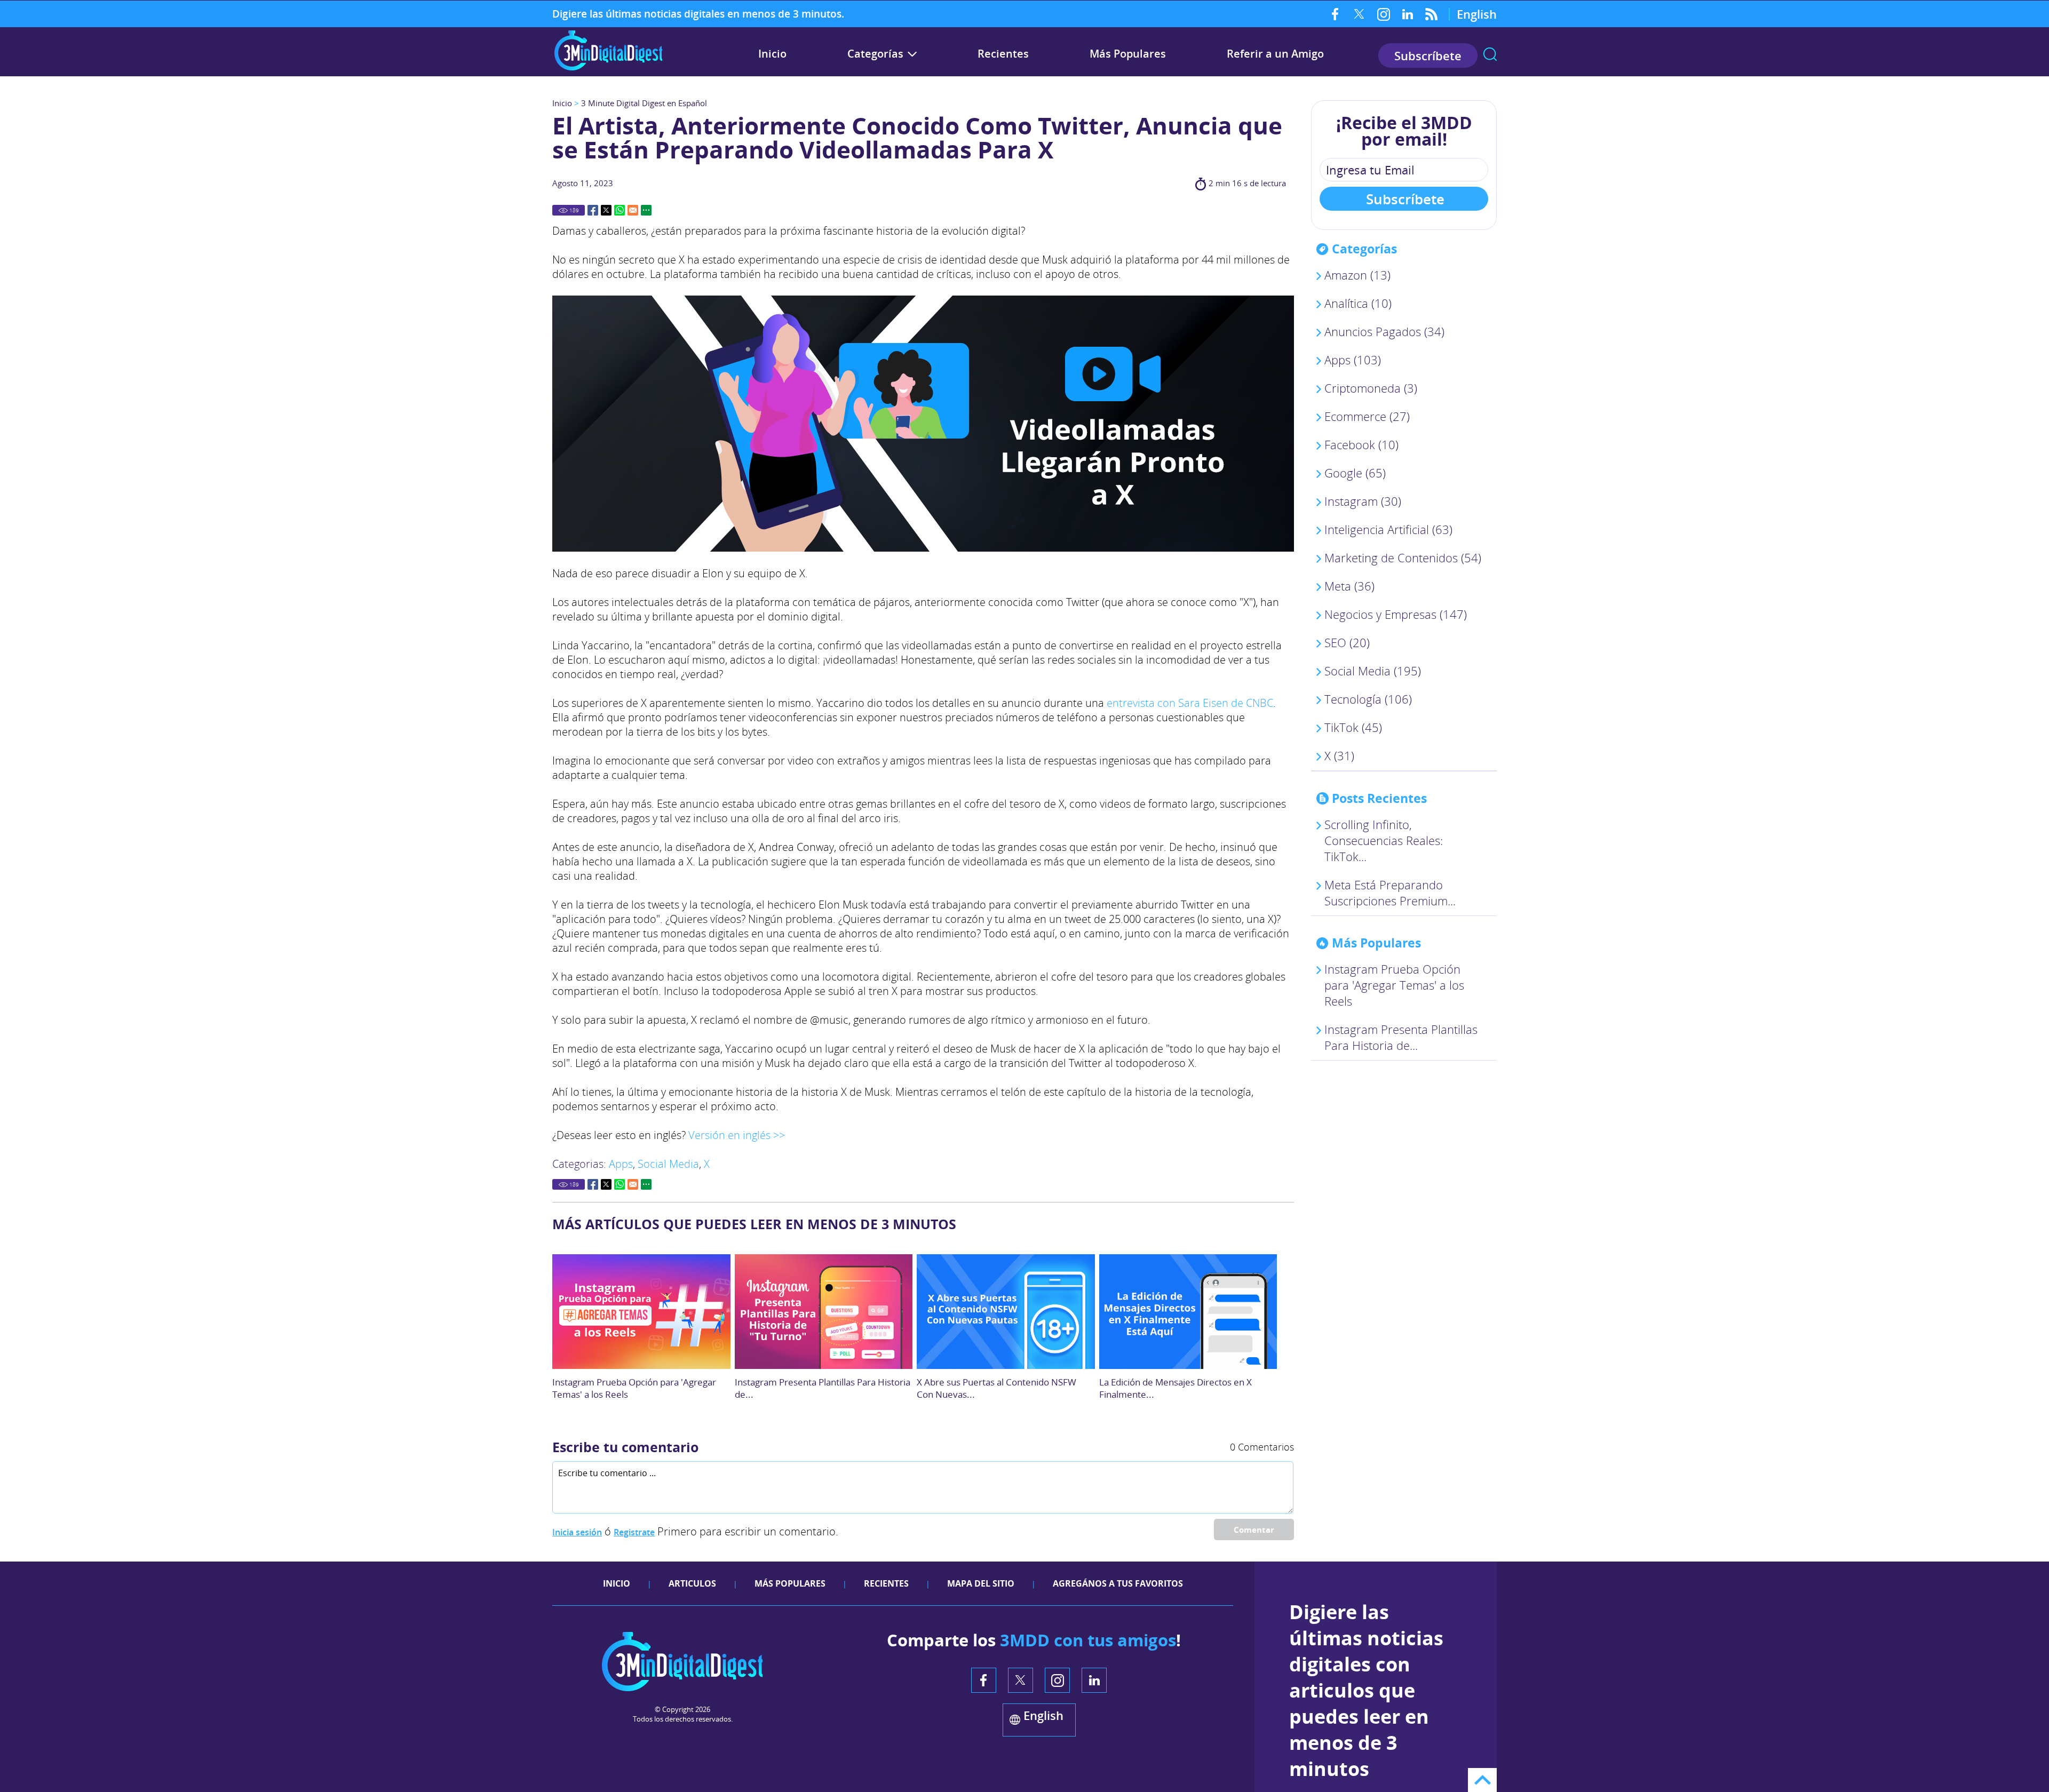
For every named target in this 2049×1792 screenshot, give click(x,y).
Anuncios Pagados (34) (1384, 331)
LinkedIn (1407, 14)
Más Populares (1128, 54)
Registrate (634, 1532)
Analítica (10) (1358, 303)
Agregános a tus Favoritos (1118, 1583)
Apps (621, 1164)
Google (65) (1355, 473)
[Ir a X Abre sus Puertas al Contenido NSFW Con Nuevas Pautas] (1006, 1312)
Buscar (1490, 54)
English (1477, 14)
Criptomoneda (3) (1371, 388)
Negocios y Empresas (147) (1396, 614)
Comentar (1254, 1530)
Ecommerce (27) (1367, 416)
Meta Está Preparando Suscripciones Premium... (1390, 893)
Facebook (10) (1361, 444)
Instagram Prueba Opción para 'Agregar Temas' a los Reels (1394, 985)
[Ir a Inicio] (608, 69)
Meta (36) (1349, 586)
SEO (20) (1347, 642)
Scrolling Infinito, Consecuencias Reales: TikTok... (1384, 840)
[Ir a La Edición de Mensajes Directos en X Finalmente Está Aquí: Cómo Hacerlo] (1188, 1312)
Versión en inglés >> (737, 1135)
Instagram (1383, 14)
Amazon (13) (1357, 275)
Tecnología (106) (1368, 699)
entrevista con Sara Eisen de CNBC (1190, 703)
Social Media (668, 1164)
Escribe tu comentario (625, 1447)
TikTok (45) (1353, 727)
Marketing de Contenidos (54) (1403, 557)
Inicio (772, 54)
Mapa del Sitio (981, 1583)
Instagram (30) (1363, 501)
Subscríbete (1428, 55)
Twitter (1359, 14)
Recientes (1003, 54)
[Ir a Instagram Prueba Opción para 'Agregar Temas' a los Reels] (641, 1312)
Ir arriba (1482, 1780)
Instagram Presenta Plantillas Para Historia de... (1401, 1037)
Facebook (1335, 14)
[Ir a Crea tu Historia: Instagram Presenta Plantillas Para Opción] (824, 1312)
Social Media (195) (1373, 671)
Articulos (692, 1583)
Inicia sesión (577, 1532)
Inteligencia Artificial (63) (1388, 529)
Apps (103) (1353, 360)
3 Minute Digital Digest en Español (644, 103)
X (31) (1339, 755)
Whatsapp (620, 210)
